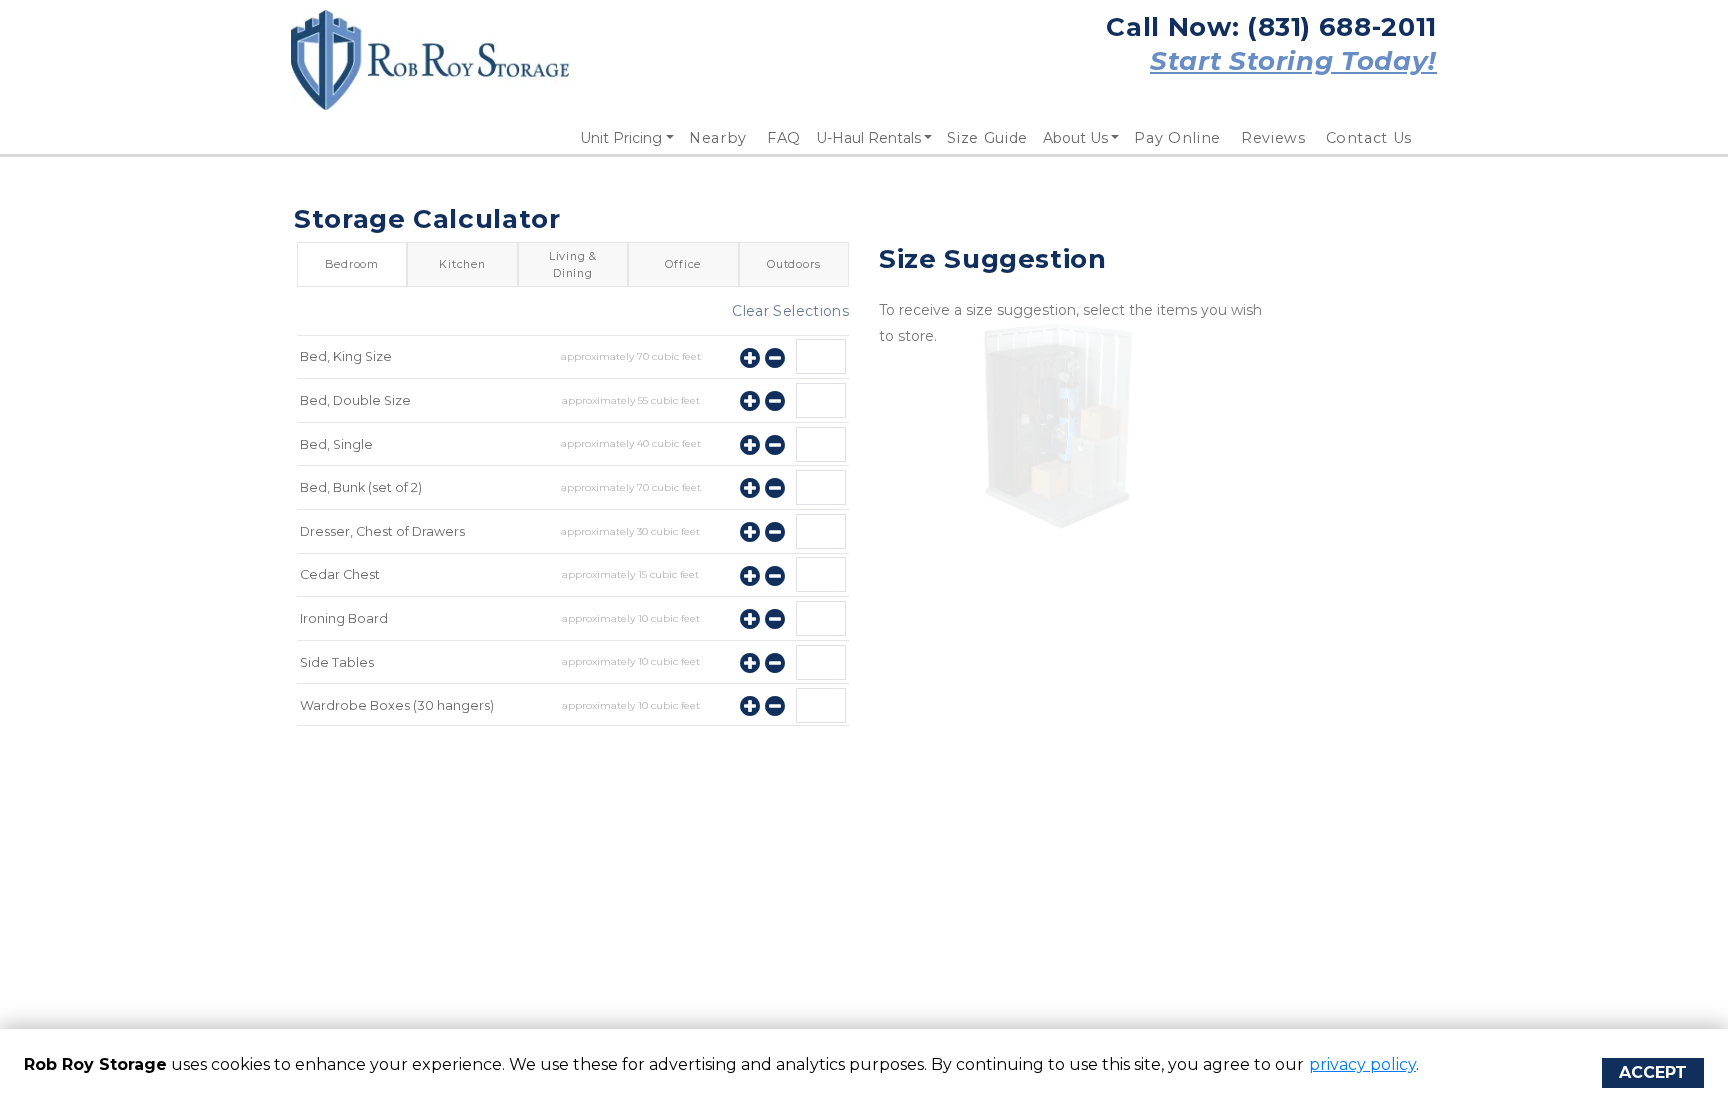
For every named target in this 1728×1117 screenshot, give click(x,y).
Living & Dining (573, 264)
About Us (1075, 138)
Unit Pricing (621, 138)
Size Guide (987, 138)
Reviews (1273, 138)
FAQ (784, 138)
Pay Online (1177, 138)
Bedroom (352, 264)
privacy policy (1362, 1064)
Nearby (718, 138)
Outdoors (793, 264)
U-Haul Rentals (868, 138)
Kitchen (462, 264)
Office (683, 264)
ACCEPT (1653, 1072)
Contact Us (1369, 138)
